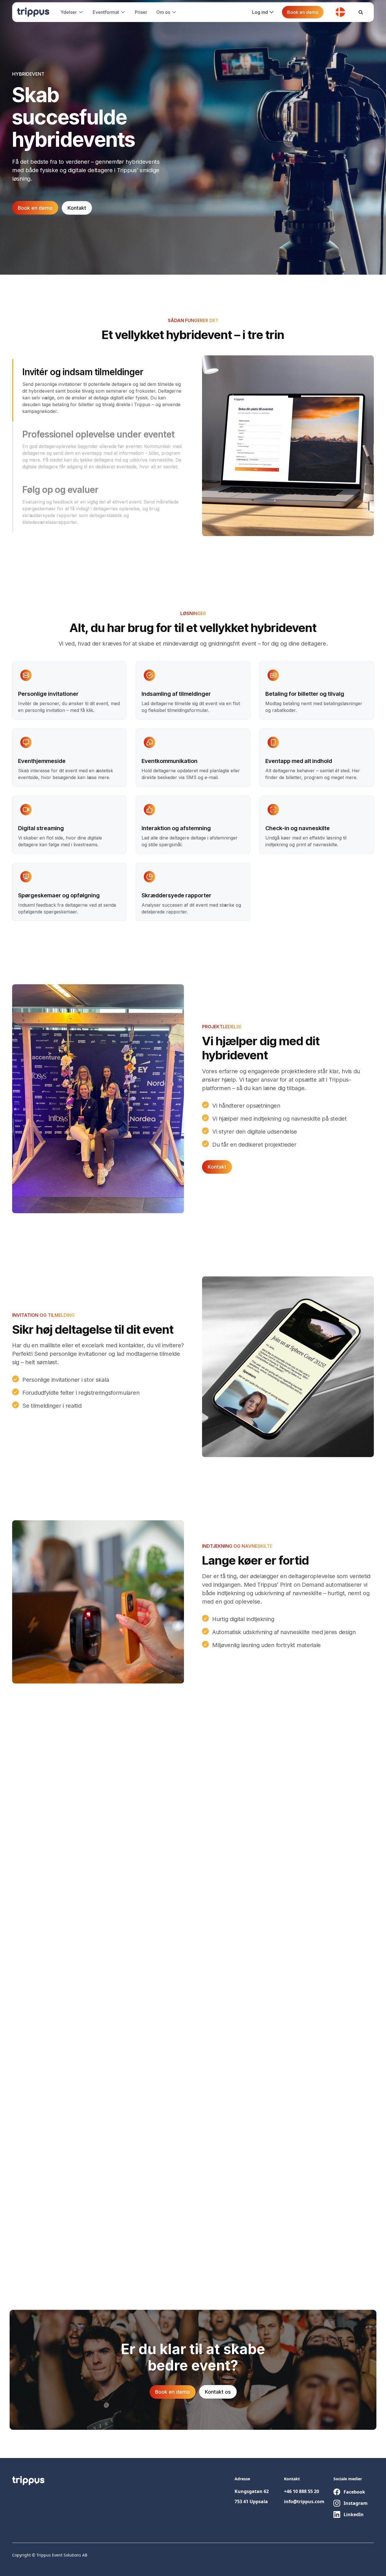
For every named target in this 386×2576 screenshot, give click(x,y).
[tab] (98, 390)
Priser (141, 12)
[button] (72, 12)
